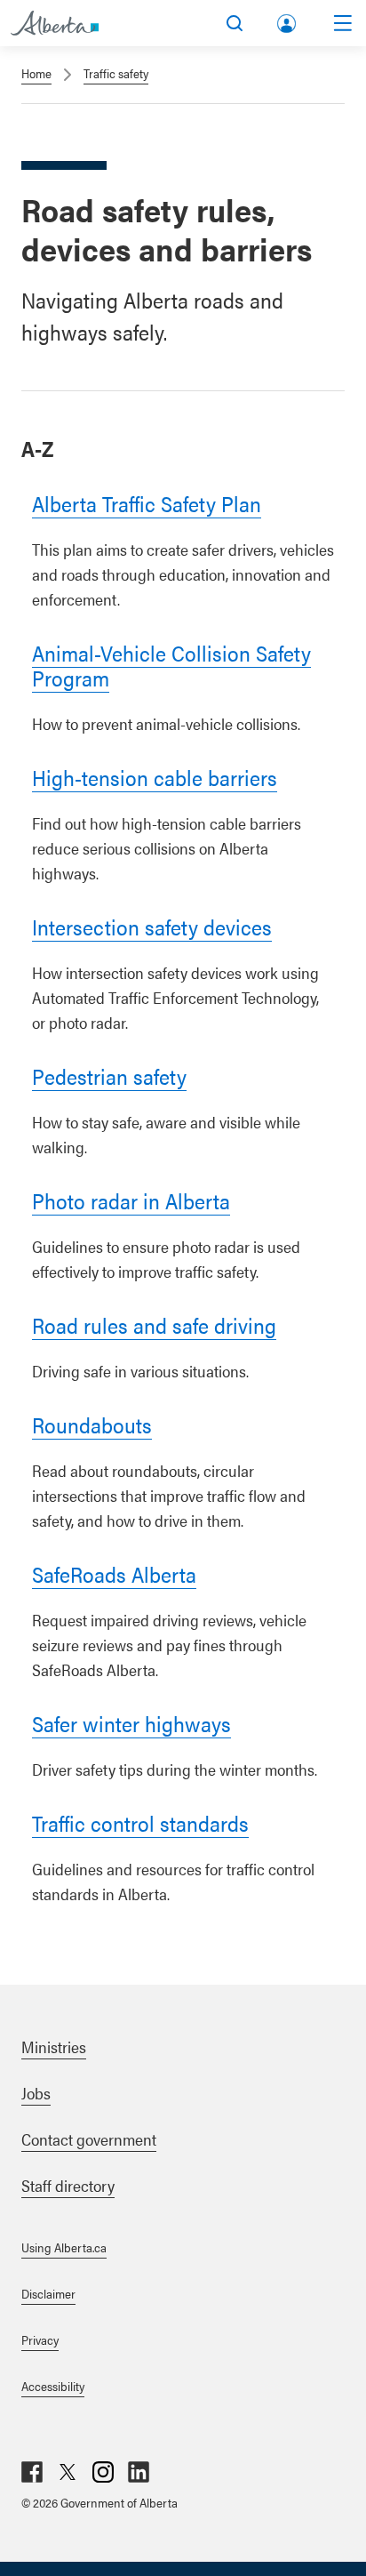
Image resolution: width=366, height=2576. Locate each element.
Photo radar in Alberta (131, 1200)
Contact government (89, 2139)
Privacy (40, 2339)
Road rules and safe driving (154, 1325)
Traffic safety (116, 73)
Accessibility (53, 2386)
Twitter (68, 2472)
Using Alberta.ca (64, 2247)
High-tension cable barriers (155, 777)
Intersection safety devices (152, 927)
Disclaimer (48, 2293)
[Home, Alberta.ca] (55, 23)
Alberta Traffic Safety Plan (147, 503)
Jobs (36, 2093)
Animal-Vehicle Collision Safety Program (171, 665)
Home (36, 73)
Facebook (32, 2472)
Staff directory (68, 2185)
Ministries (54, 2046)
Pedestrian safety (109, 1076)
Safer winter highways (131, 1723)
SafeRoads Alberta (114, 1574)
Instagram (103, 2472)
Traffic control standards (140, 1823)
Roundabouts (92, 1424)
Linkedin (139, 2472)
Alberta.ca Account (288, 20)
